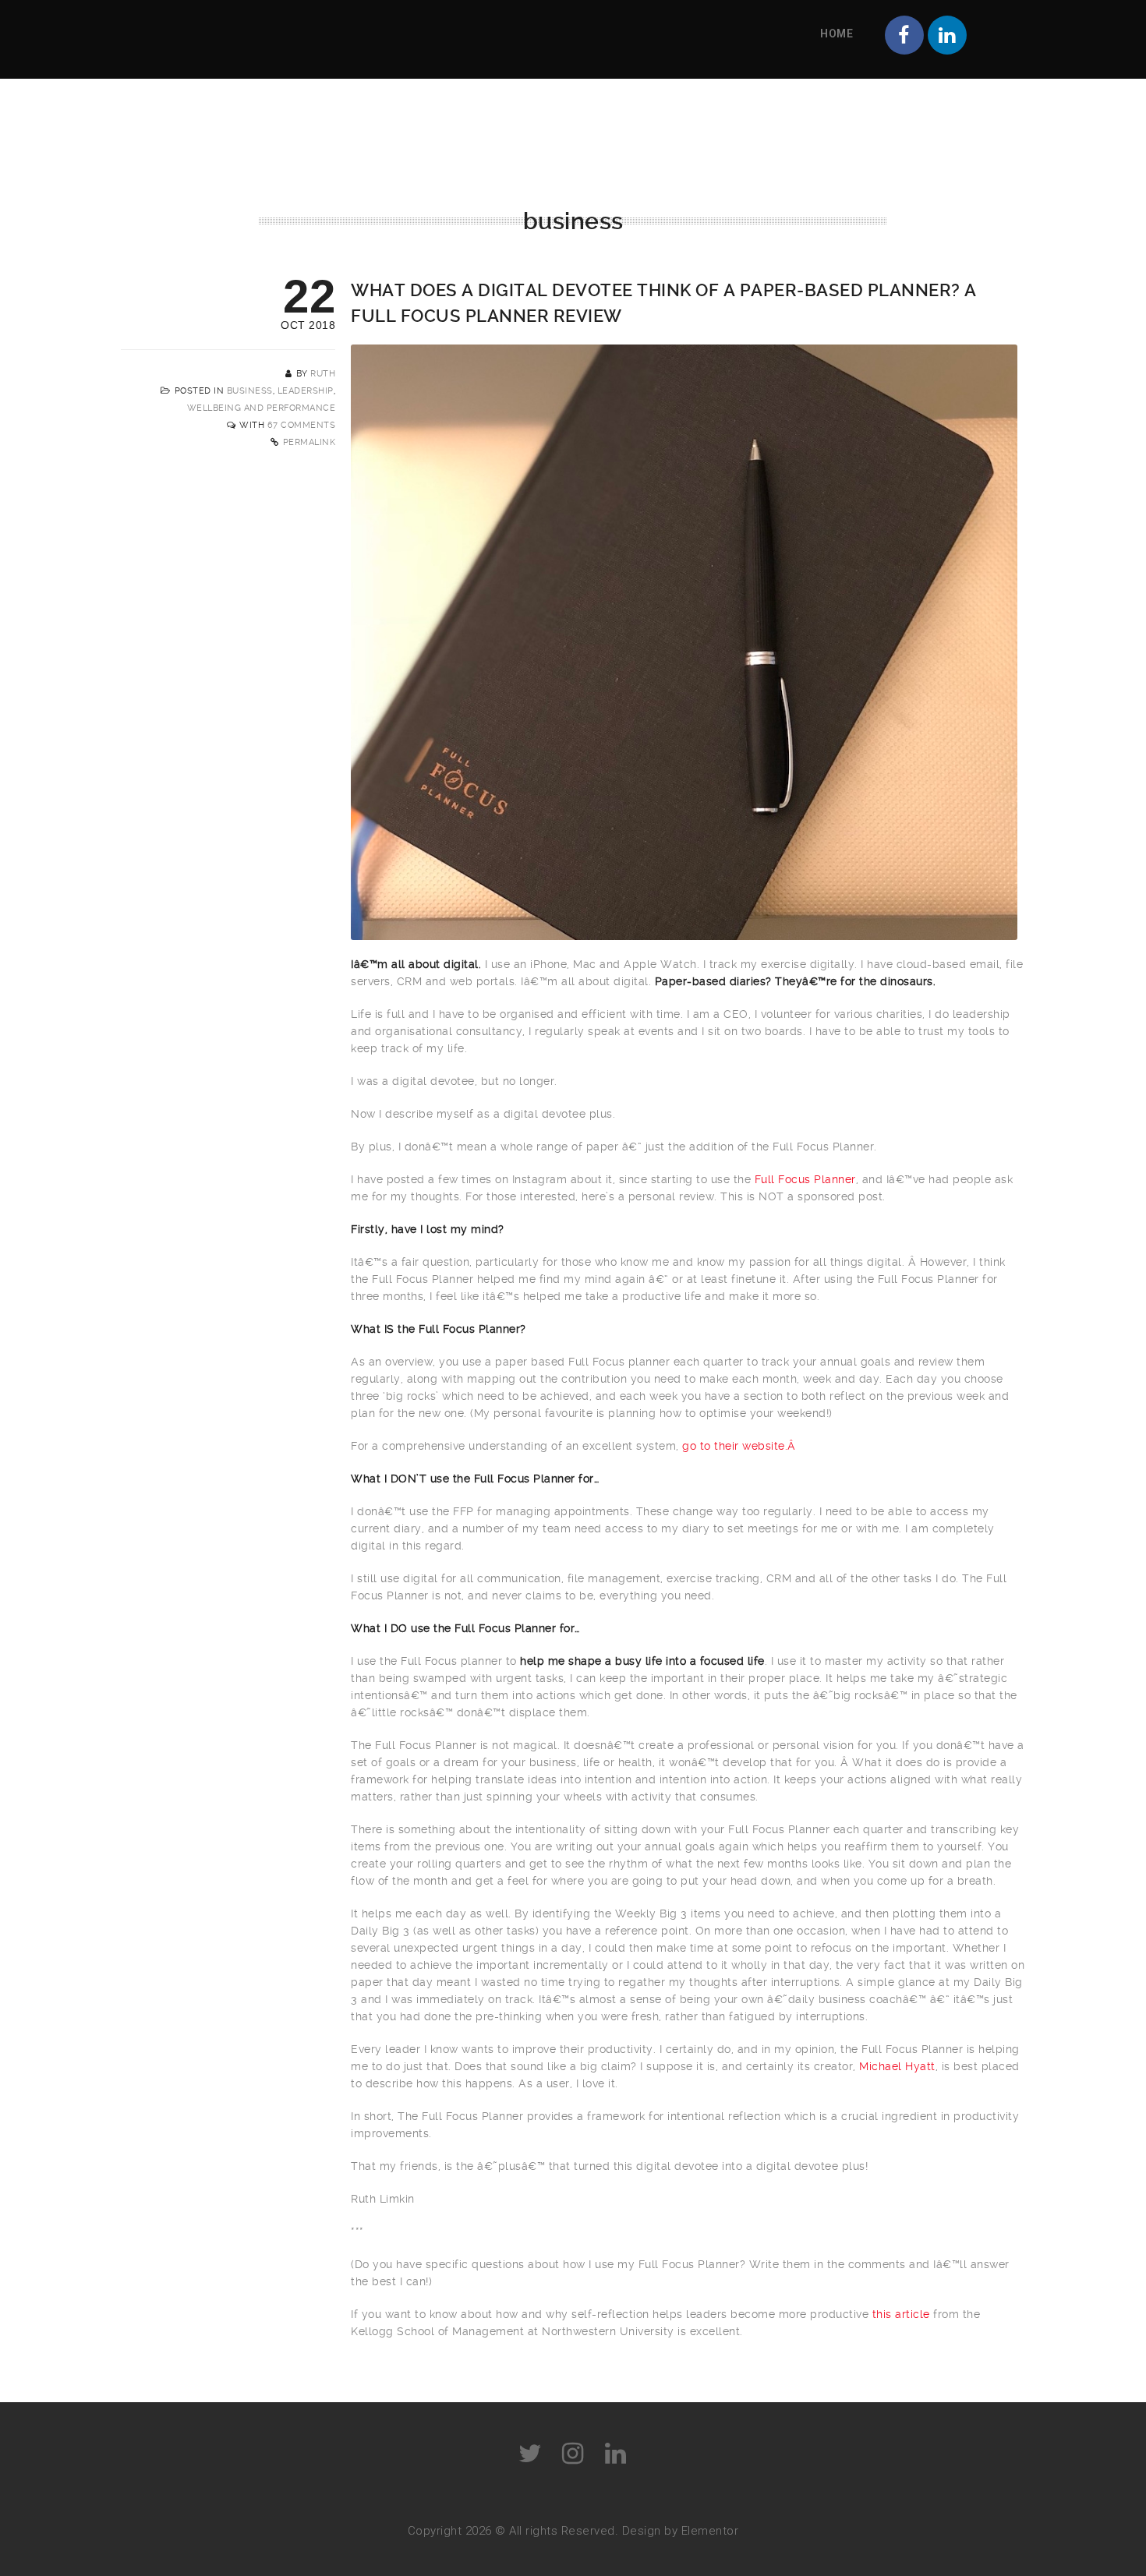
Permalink (309, 442)
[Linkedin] (947, 35)
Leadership (306, 391)
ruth (323, 374)
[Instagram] (573, 2454)
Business (250, 391)
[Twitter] (531, 2454)
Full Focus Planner (805, 1179)
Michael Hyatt (897, 2066)
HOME (837, 34)
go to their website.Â (741, 1446)
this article (901, 2314)
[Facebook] (904, 35)
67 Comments (302, 425)
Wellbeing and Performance (262, 408)
